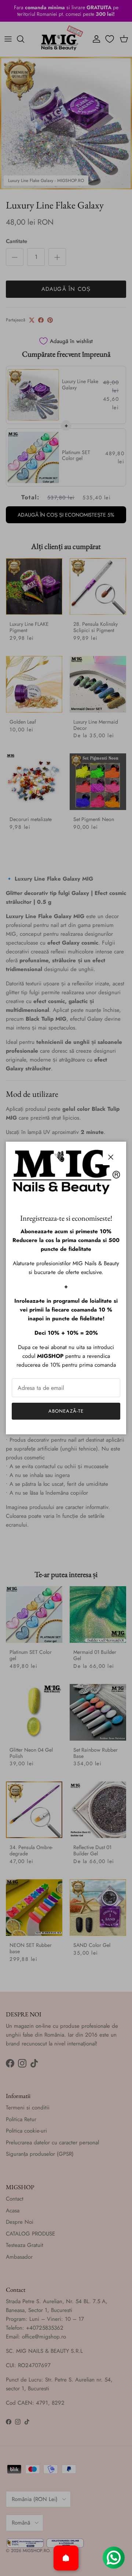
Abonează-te (66, 1411)
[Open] (66, 2558)
